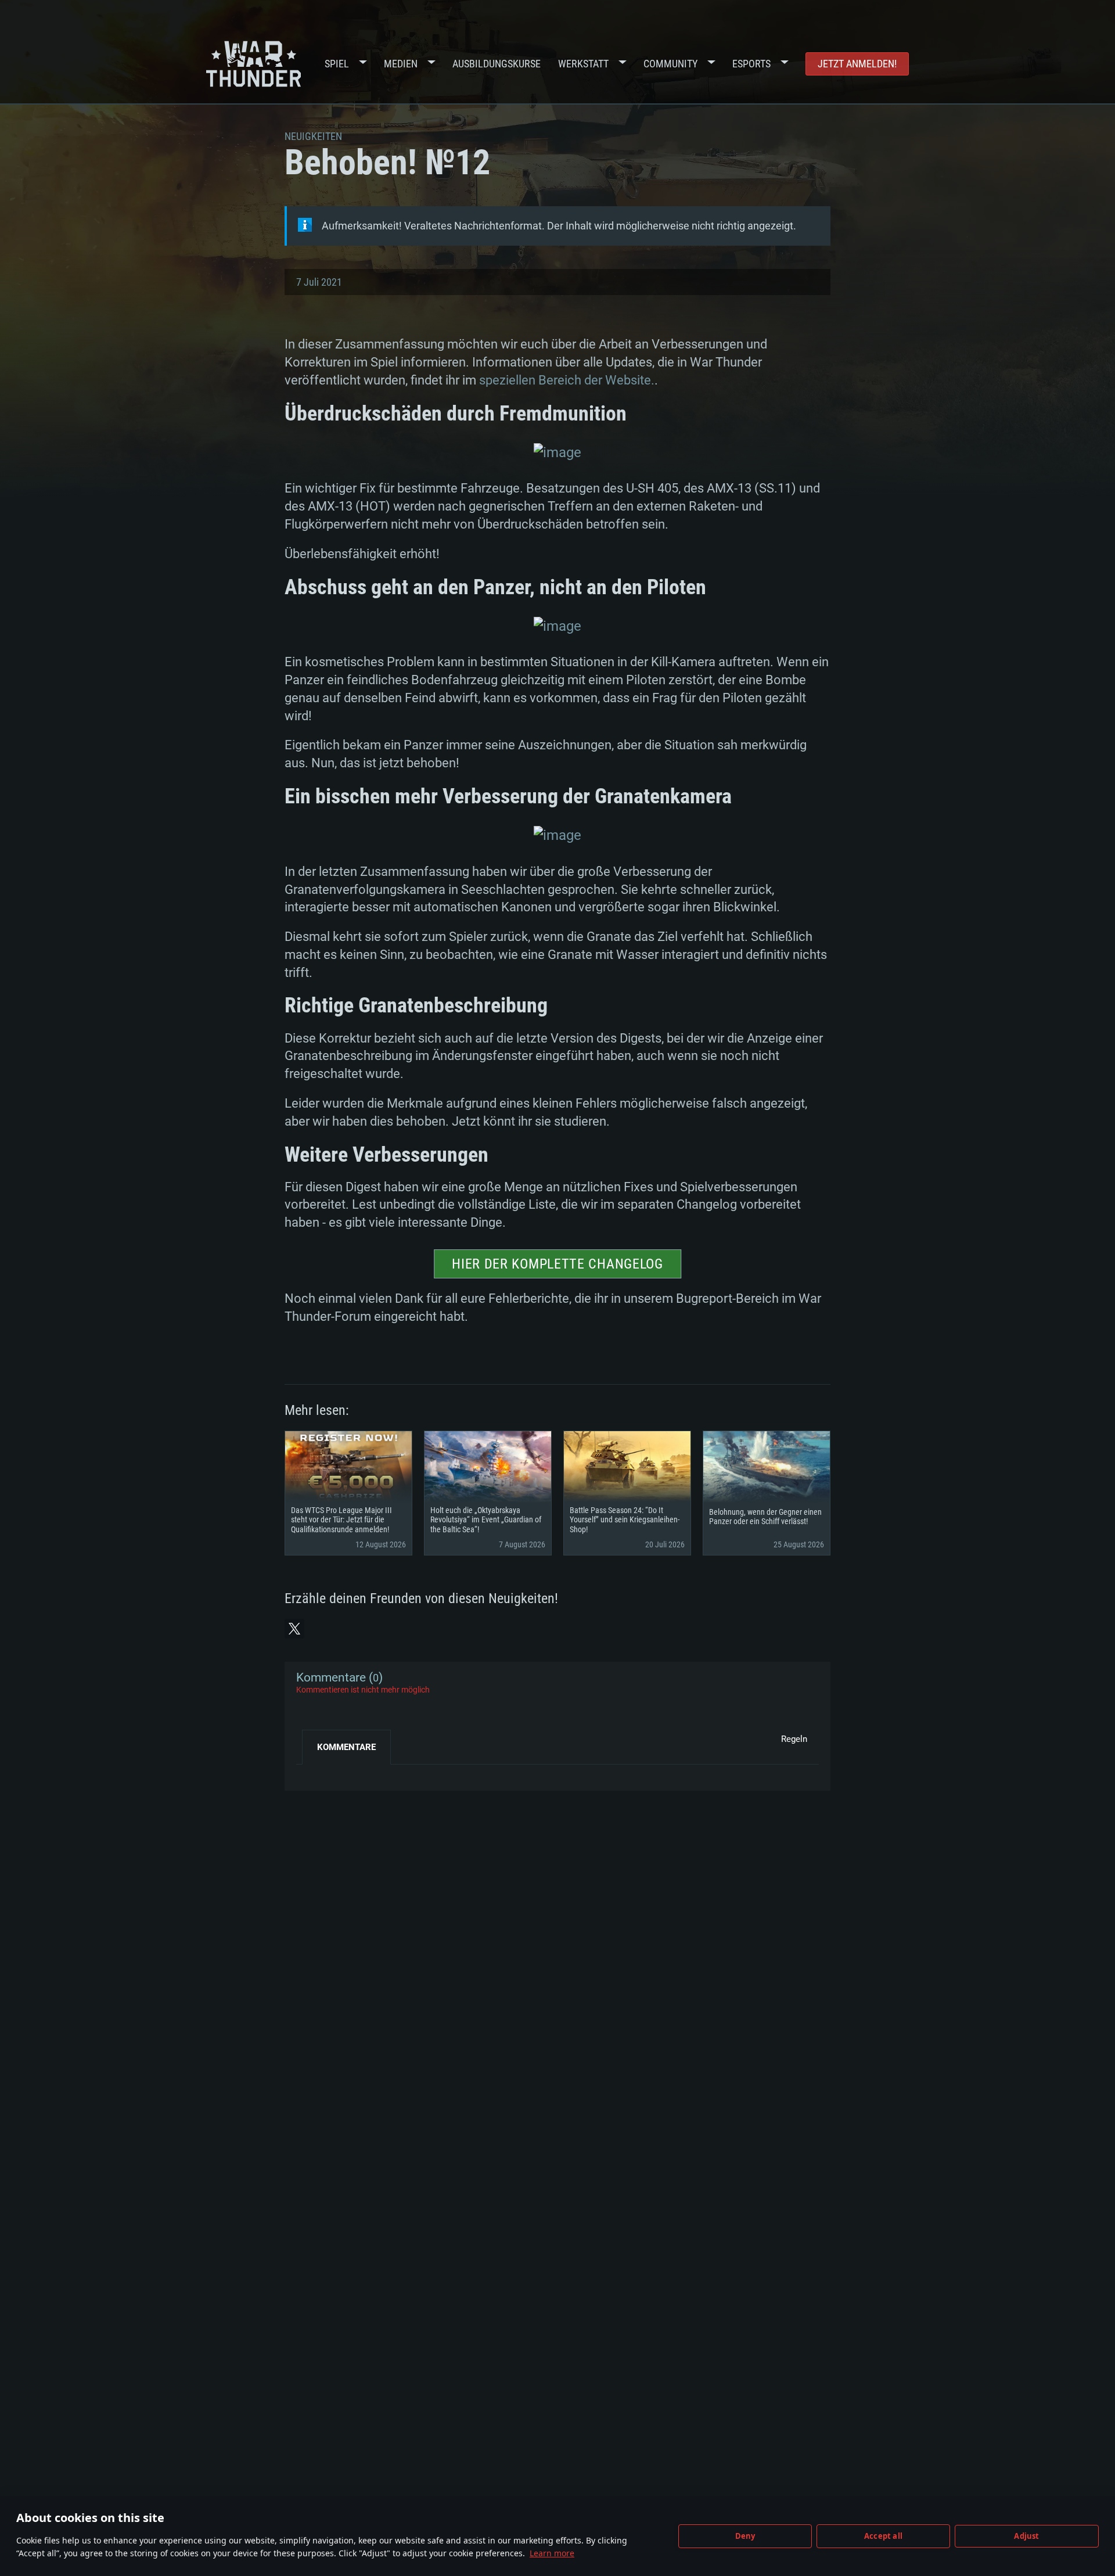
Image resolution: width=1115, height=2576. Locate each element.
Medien (401, 64)
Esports (751, 64)
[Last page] (315, 1773)
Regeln (794, 1739)
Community (670, 64)
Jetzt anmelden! (857, 64)
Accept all (883, 2536)
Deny (745, 2536)
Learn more (552, 2553)
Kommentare (346, 1747)
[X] (294, 1629)
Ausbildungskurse (497, 64)
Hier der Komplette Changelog (557, 1264)
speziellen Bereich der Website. (567, 380)
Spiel (337, 64)
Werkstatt (583, 64)
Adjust (1026, 2536)
